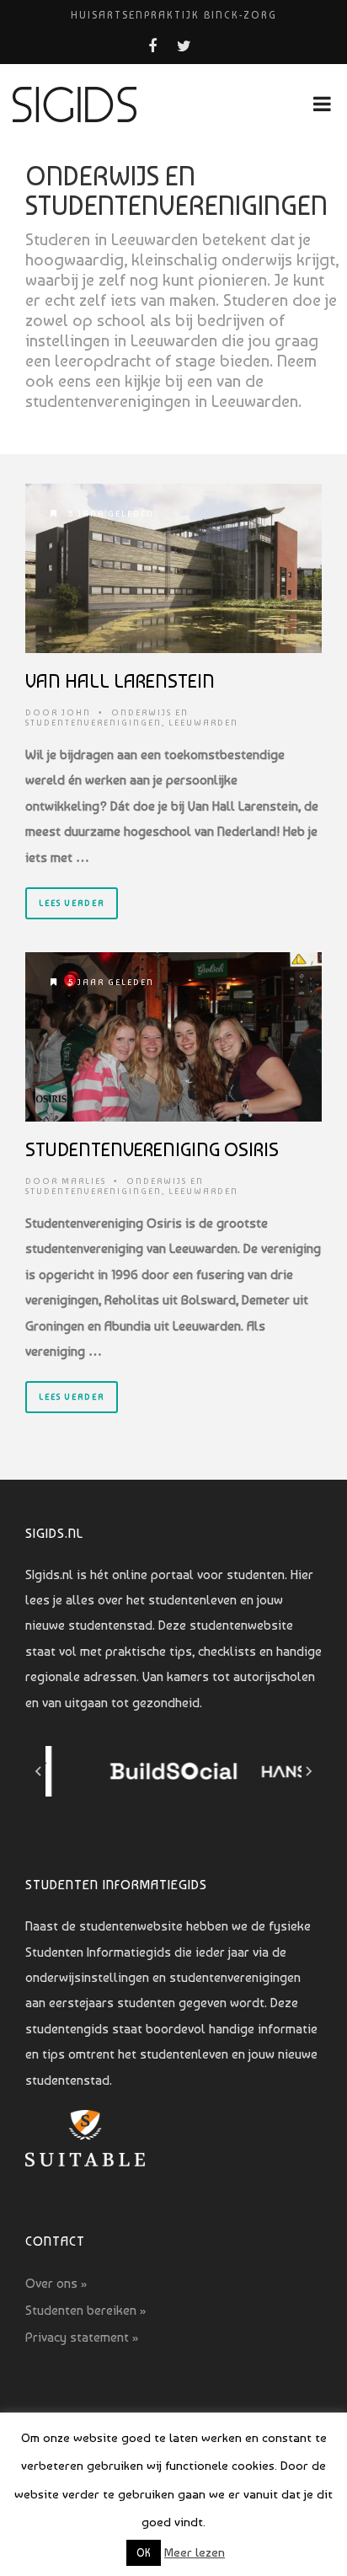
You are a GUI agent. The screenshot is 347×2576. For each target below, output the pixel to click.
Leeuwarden (203, 723)
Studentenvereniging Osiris (152, 1149)
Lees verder (72, 903)
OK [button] (144, 2553)
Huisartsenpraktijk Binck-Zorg (174, 15)
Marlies (84, 1181)
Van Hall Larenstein (120, 681)
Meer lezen (195, 2552)
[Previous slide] (39, 1771)
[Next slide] (308, 1771)
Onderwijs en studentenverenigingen (107, 718)
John (76, 712)
